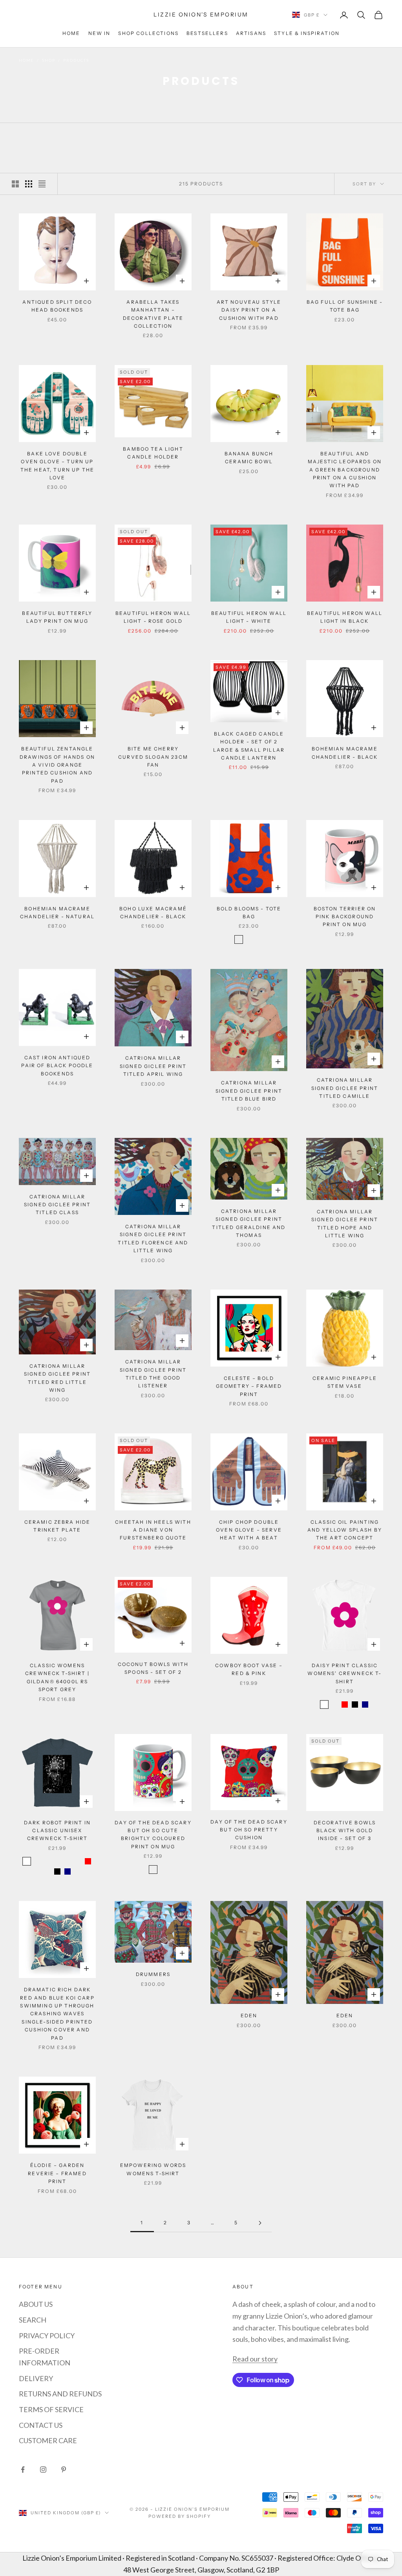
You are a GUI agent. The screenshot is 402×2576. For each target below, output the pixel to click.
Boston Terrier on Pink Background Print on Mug (345, 917)
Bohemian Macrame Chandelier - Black (345, 753)
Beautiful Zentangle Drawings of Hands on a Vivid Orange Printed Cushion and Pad (57, 765)
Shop (48, 60)
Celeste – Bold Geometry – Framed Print (249, 1386)
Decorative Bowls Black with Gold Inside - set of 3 (345, 1831)
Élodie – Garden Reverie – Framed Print (57, 2173)
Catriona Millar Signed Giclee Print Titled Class (57, 1205)
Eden (249, 2015)
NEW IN (100, 33)
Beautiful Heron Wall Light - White (249, 617)
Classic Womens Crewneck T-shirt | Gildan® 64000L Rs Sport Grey (57, 1677)
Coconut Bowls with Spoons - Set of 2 (153, 1668)
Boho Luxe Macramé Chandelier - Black (153, 913)
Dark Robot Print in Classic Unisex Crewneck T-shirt (57, 1831)
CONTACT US (41, 2425)
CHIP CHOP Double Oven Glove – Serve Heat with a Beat (249, 1530)
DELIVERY (36, 2378)
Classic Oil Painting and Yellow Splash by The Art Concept (345, 1530)
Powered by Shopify (180, 2516)
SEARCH (33, 2320)
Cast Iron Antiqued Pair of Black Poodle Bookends (57, 1066)
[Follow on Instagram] (43, 2470)
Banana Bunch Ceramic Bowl (249, 458)
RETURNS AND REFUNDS (60, 2394)
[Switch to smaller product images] (29, 184)
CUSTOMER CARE (48, 2440)
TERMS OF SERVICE (51, 2409)
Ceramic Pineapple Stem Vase (345, 1382)
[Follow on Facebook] (23, 2470)
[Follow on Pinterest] (64, 2470)
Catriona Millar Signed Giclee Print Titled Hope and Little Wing (345, 1224)
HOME (71, 33)
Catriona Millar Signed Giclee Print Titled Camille (345, 1088)
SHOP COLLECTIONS (148, 33)
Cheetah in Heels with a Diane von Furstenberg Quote (153, 1530)
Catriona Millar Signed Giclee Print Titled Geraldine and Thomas (249, 1223)
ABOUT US (36, 2304)
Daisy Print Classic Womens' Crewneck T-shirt (344, 1673)
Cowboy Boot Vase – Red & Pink (249, 1669)
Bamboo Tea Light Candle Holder (153, 453)
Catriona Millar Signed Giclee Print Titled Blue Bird (249, 1091)
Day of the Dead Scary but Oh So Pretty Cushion (249, 1830)
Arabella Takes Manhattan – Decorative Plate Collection (153, 314)
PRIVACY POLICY (47, 2336)
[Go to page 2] (260, 2223)
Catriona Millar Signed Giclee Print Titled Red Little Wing (57, 1378)
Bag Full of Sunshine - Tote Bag (345, 306)
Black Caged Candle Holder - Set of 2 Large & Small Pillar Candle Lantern (249, 746)
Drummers (153, 1974)
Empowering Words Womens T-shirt (153, 2169)
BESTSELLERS (207, 33)
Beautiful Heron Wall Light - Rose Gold (153, 617)
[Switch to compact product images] (42, 184)
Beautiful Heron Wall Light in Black (345, 617)
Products (76, 60)
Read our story (255, 2359)
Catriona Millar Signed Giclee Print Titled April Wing (153, 1066)
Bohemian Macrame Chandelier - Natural (57, 913)
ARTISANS (251, 33)
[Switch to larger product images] (15, 184)
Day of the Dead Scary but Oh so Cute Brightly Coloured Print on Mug (153, 1835)
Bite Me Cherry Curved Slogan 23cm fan (153, 757)
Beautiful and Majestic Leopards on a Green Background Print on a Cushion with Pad (345, 470)
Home (26, 60)
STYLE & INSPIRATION (307, 33)
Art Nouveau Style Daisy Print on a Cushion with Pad (249, 310)
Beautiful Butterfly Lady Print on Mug (57, 617)
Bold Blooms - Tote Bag (249, 913)
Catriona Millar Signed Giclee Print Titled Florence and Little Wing (153, 1238)
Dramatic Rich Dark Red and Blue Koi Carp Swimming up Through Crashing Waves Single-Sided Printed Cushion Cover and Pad (57, 2014)
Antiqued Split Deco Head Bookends (57, 306)
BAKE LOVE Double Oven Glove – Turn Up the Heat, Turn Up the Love (57, 466)
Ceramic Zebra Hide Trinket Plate (58, 1526)
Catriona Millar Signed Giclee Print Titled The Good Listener (153, 1374)
